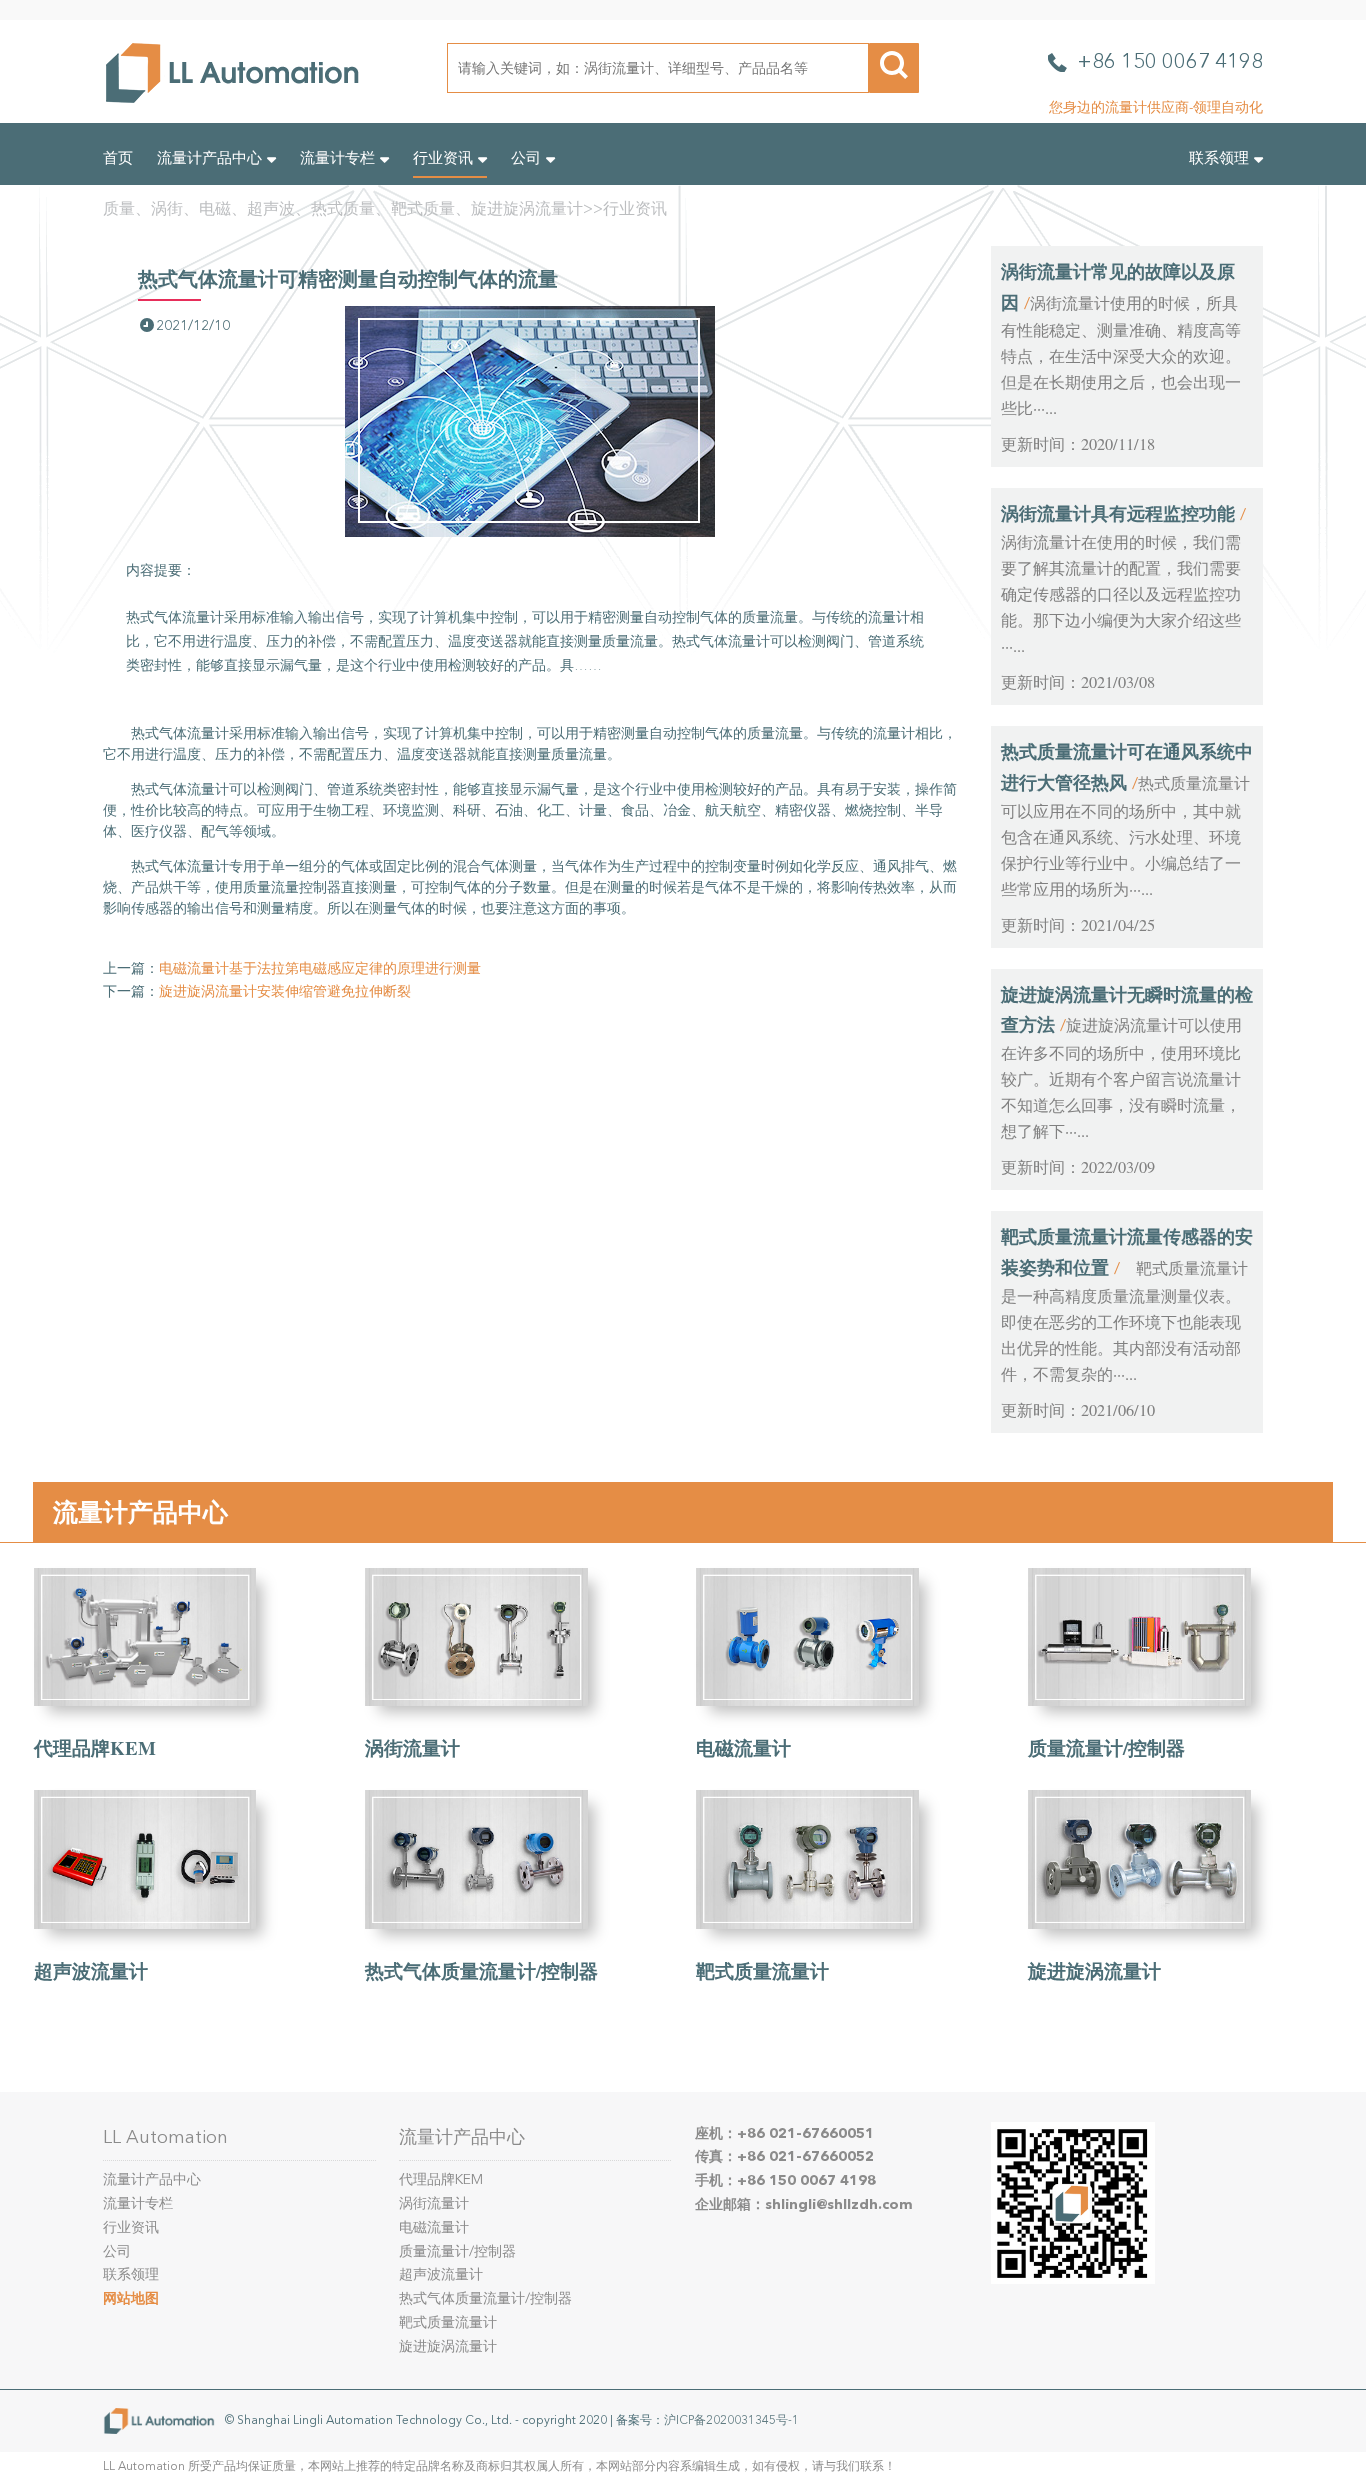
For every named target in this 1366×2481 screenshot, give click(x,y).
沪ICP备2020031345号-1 (731, 2419)
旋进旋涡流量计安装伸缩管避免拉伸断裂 (285, 991)
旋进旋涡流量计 (1094, 1970)
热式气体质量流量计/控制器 (481, 1970)
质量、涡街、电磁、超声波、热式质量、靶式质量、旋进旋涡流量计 (343, 208)
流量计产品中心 (209, 158)
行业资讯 (443, 158)
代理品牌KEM (95, 1747)
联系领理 (1219, 158)
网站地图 (131, 2298)
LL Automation (165, 2137)
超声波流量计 (91, 1970)
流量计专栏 (337, 158)
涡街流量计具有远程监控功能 (1118, 513)
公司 (526, 158)
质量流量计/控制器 (1106, 1747)
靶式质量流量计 (762, 1970)
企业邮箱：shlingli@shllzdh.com (804, 2204)
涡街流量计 (412, 1747)
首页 (118, 158)
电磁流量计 (743, 1747)
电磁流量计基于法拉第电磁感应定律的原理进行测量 (320, 968)
